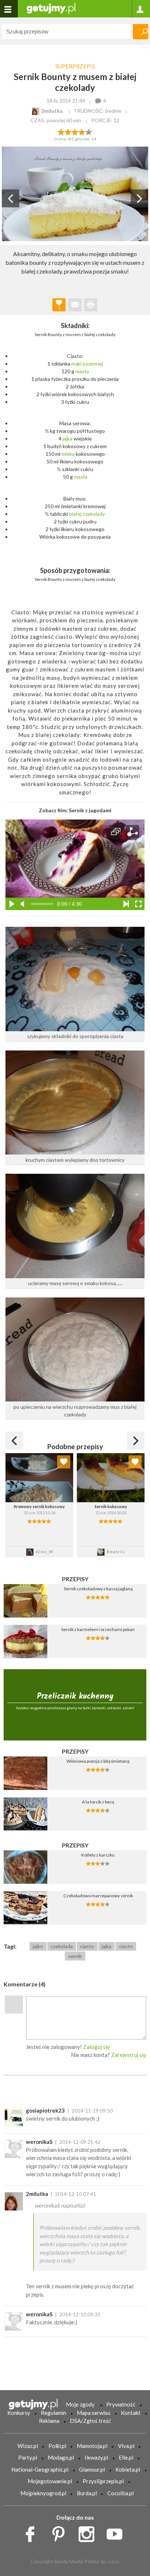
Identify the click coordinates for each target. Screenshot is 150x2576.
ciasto (87, 1946)
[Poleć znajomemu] (75, 305)
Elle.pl (126, 2457)
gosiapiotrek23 (45, 2110)
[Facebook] (33, 2532)
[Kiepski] (61, 131)
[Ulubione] (64, 1462)
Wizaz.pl (28, 2446)
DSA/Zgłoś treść (90, 2421)
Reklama (49, 2421)
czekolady (94, 514)
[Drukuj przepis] (91, 305)
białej (75, 514)
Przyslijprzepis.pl (103, 2481)
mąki (76, 364)
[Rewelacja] (89, 131)
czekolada (62, 1946)
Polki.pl (57, 2446)
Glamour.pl (92, 2469)
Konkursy (19, 2413)
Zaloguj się (96, 2047)
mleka (68, 454)
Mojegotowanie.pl (50, 2481)
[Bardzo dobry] (82, 131)
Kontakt (131, 2413)
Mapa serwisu (94, 2413)
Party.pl (28, 2457)
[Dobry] (75, 131)
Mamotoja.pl (92, 2446)
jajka (68, 438)
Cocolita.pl (121, 2493)
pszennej (93, 364)
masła (82, 371)
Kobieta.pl (128, 2469)
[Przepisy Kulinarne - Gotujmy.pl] (51, 8)
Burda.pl (87, 2493)
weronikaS (39, 2142)
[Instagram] (89, 2532)
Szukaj (141, 32)
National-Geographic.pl (40, 2469)
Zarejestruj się (129, 2055)
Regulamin (54, 2413)
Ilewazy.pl (96, 2457)
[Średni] (68, 131)
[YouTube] (117, 2532)
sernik (75, 1956)
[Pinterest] (61, 2532)
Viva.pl (126, 2446)
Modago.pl (61, 2457)
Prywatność (121, 2404)
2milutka (37, 2194)
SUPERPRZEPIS (75, 66)
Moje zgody (80, 2404)
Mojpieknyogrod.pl (43, 2493)
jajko (38, 1946)
